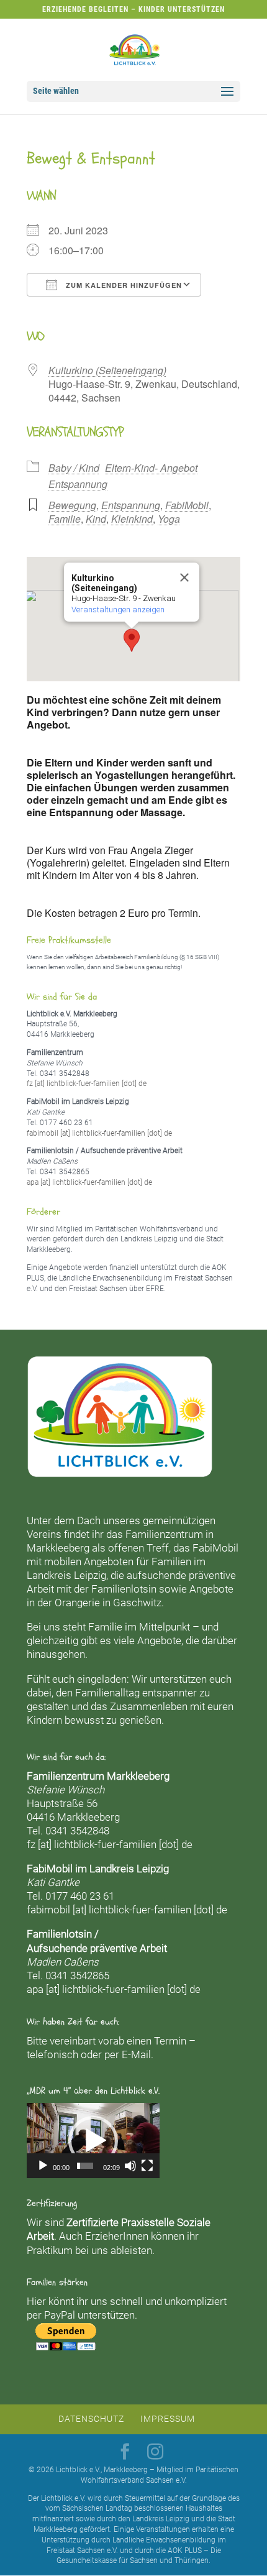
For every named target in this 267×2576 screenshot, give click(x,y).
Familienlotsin (124, 1589)
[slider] (85, 2166)
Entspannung (78, 484)
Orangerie (77, 1603)
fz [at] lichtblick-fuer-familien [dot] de (87, 1083)
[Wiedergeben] (43, 2166)
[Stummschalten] (130, 2166)
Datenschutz (91, 2419)
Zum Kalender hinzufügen (123, 285)
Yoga (169, 519)
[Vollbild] (147, 2166)
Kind (96, 519)
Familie (65, 519)
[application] (93, 2140)
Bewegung (72, 505)
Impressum (168, 2419)
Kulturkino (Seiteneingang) (107, 370)
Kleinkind (132, 519)
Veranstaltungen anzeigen (118, 609)
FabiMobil (187, 505)
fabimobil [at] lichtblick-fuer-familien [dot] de (99, 1133)
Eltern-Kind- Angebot (151, 468)
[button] (132, 640)
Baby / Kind (74, 468)
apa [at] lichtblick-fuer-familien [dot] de (89, 1182)
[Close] (184, 577)
